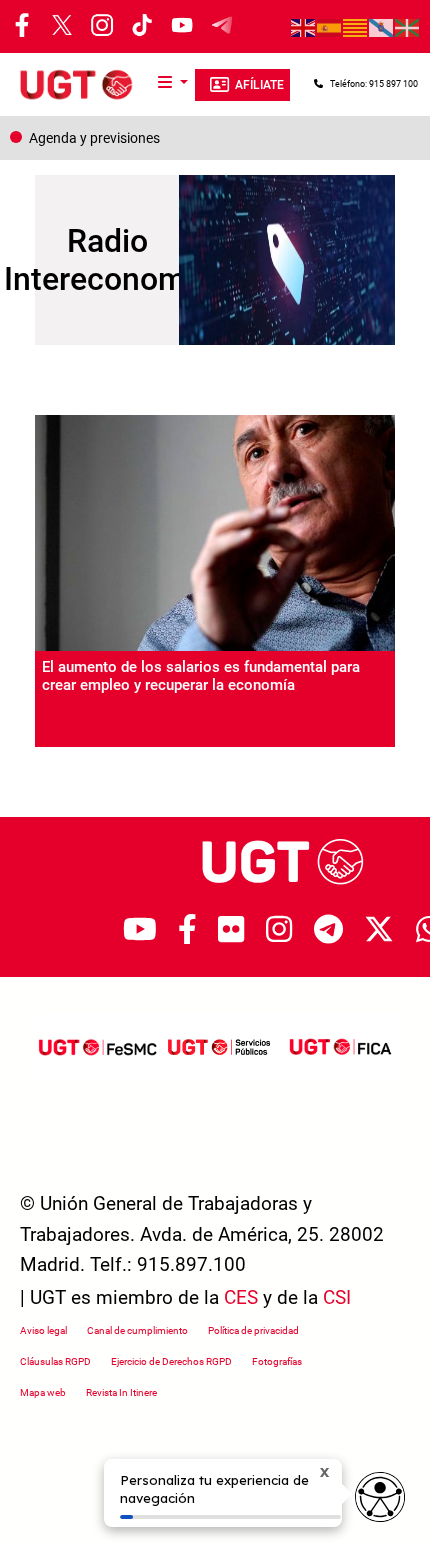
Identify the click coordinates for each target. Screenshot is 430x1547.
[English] (304, 27)
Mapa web (43, 1392)
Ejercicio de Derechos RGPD (171, 1361)
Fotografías (277, 1361)
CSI (337, 1297)
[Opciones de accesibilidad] (380, 1497)
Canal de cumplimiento (137, 1330)
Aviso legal (43, 1330)
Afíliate (259, 85)
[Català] (356, 27)
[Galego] (382, 27)
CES (241, 1297)
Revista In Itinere (121, 1392)
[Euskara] (408, 27)
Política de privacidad (253, 1330)
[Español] (330, 27)
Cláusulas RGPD (55, 1361)
